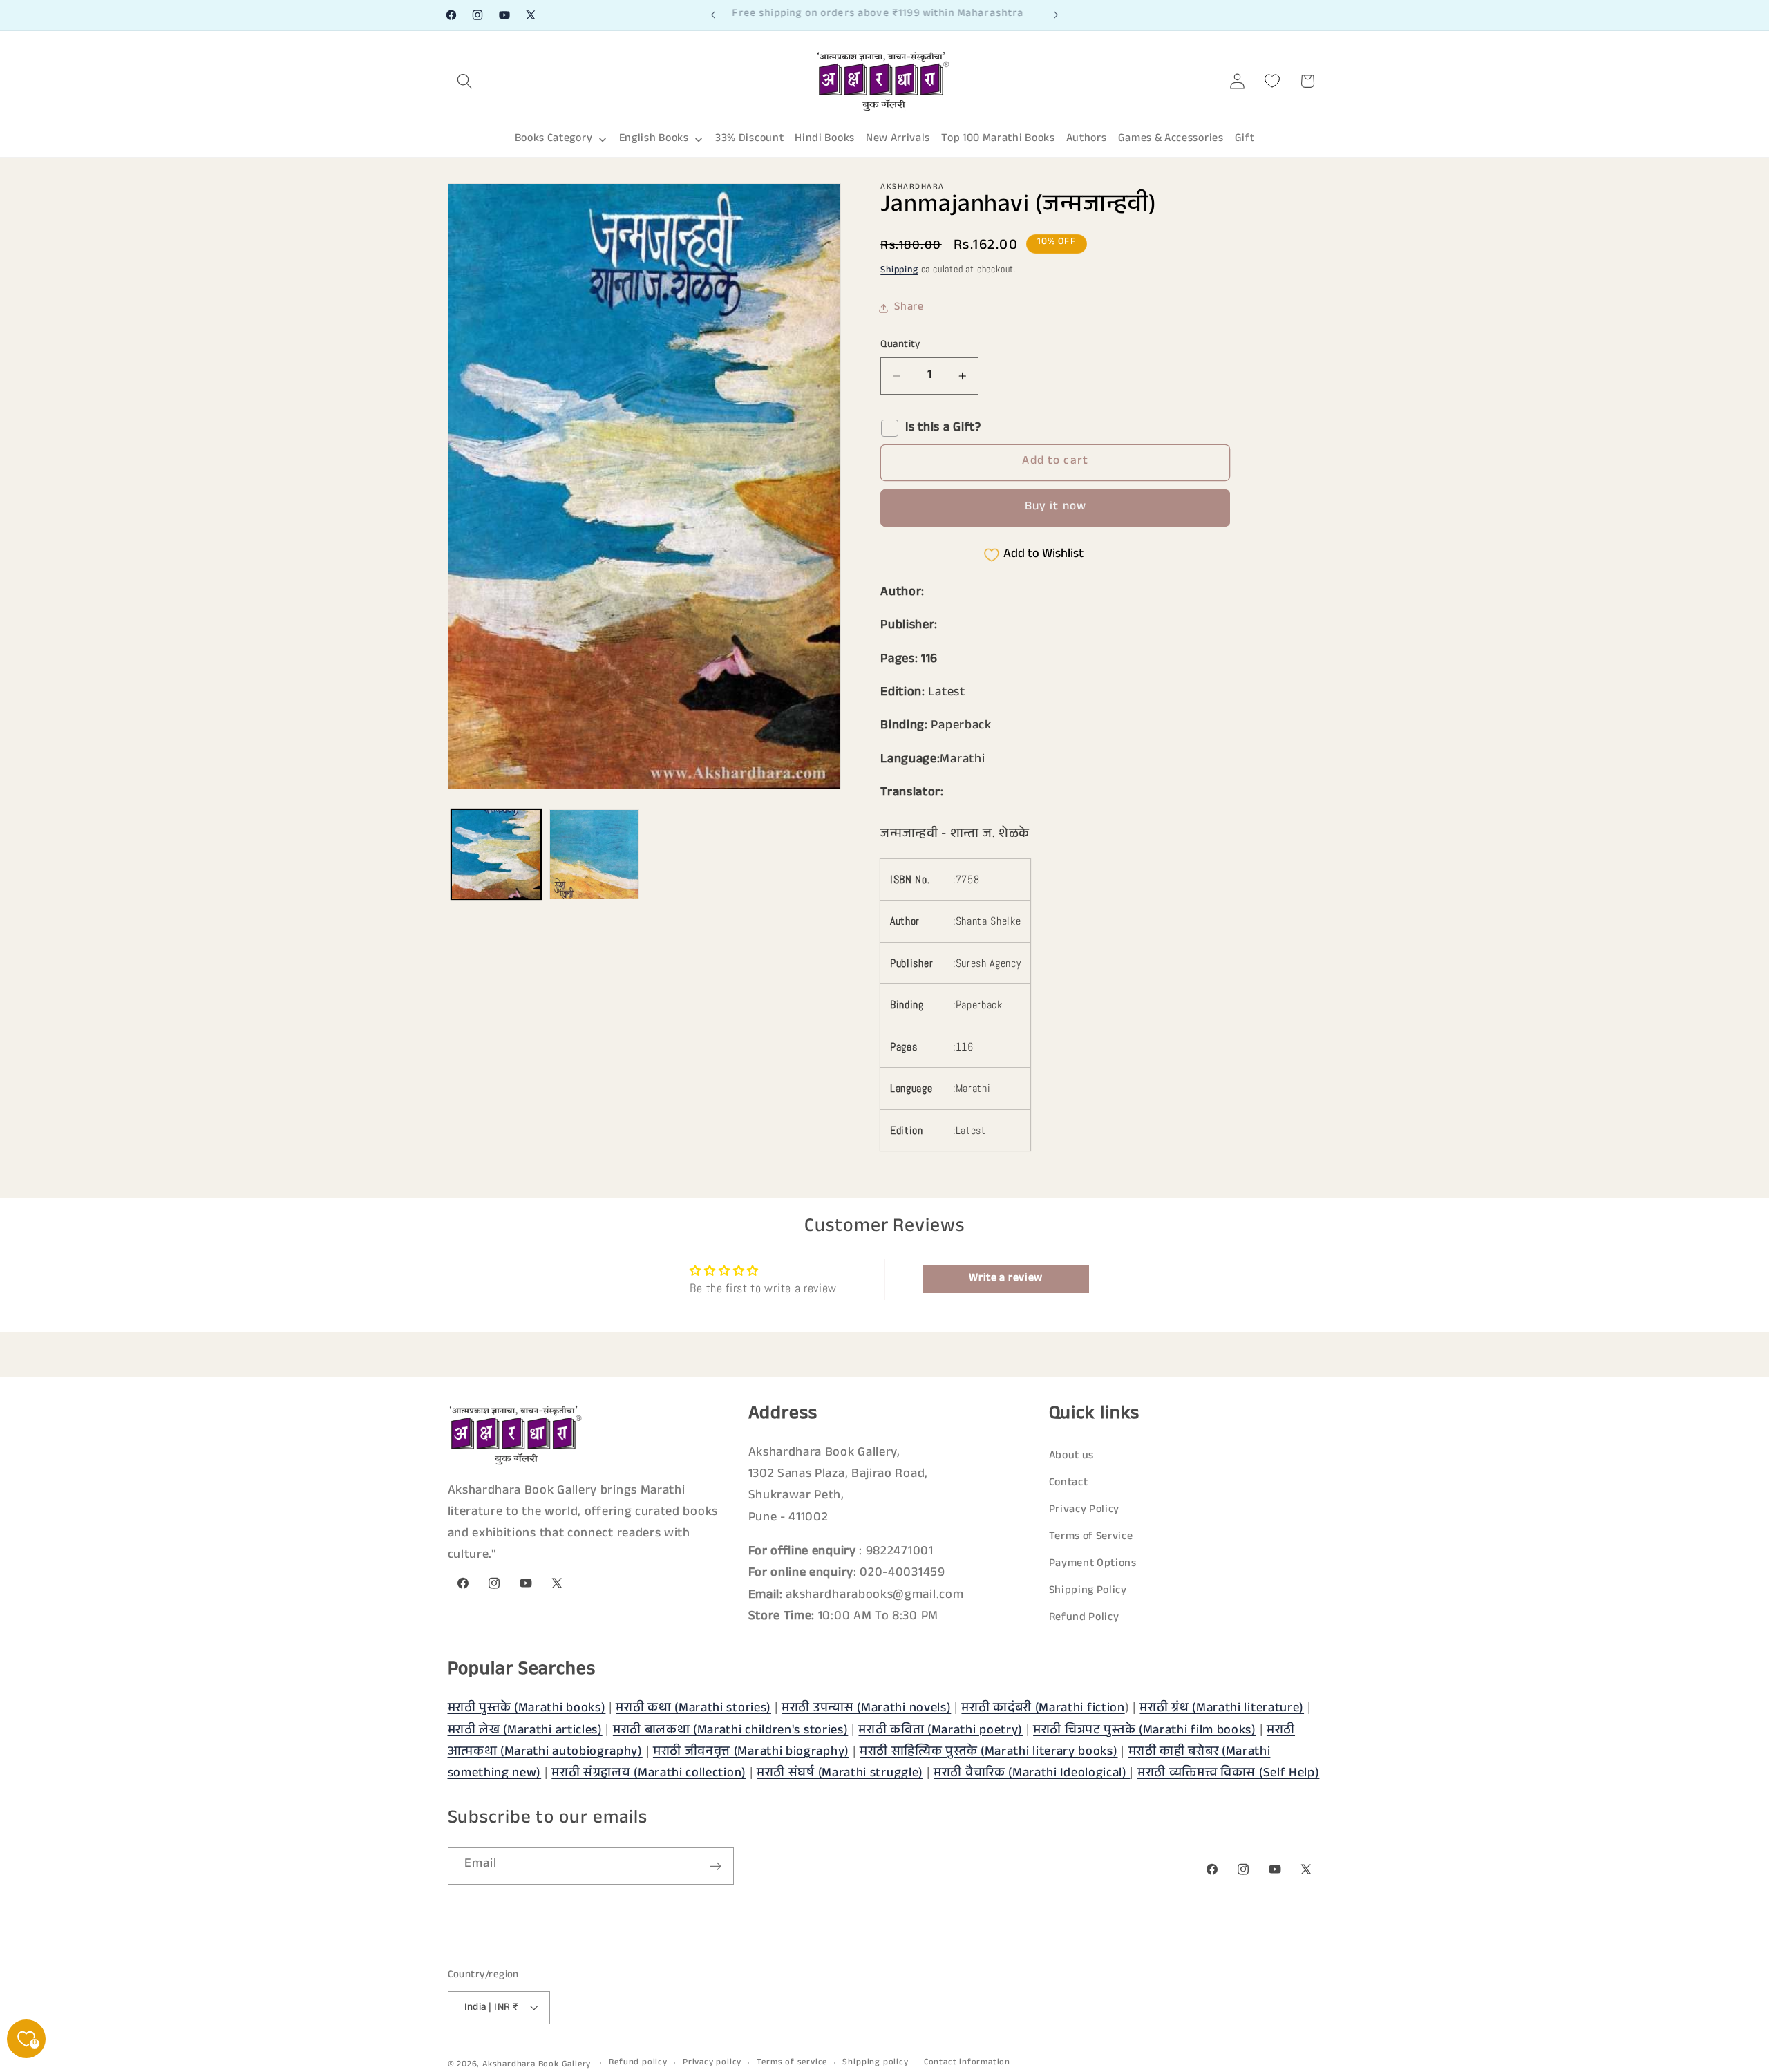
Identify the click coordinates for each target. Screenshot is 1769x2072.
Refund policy (638, 2063)
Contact (1069, 1484)
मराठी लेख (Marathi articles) (525, 1731)
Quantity (900, 345)
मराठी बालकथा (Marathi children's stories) (731, 1731)
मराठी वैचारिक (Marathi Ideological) (1032, 1774)
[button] (465, 81)
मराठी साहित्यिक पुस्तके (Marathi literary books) (989, 1752)
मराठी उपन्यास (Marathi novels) (866, 1709)
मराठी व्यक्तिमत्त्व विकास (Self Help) (1229, 1774)
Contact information (967, 2063)
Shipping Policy (1088, 1592)
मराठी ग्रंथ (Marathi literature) (1222, 1709)
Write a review (1006, 1278)
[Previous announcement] (713, 15)
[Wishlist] (1273, 81)
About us (1072, 1457)
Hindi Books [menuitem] (825, 139)
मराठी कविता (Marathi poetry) (940, 1731)
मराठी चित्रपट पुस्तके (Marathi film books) (1145, 1731)
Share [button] (909, 308)
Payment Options (1093, 1565)
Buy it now (1056, 508)
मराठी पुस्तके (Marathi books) (527, 1709)
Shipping (899, 271)
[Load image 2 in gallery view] (594, 854)
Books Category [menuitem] (554, 139)
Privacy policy (712, 2063)
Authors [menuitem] (1087, 139)
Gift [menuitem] (1245, 139)
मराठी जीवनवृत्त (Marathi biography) (751, 1752)
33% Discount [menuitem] (749, 139)
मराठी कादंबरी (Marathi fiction (1043, 1709)
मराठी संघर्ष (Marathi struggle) (840, 1774)
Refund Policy (1084, 1619)
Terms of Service (1091, 1538)
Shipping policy (875, 2063)
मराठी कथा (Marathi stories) (693, 1709)
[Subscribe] (716, 1867)
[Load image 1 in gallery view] (496, 854)
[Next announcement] (1056, 15)
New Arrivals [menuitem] (898, 139)
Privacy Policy (1085, 1511)
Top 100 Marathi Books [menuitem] (998, 139)
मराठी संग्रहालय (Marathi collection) (649, 1774)
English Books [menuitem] (654, 139)
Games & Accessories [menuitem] (1171, 139)
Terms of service (792, 2063)
